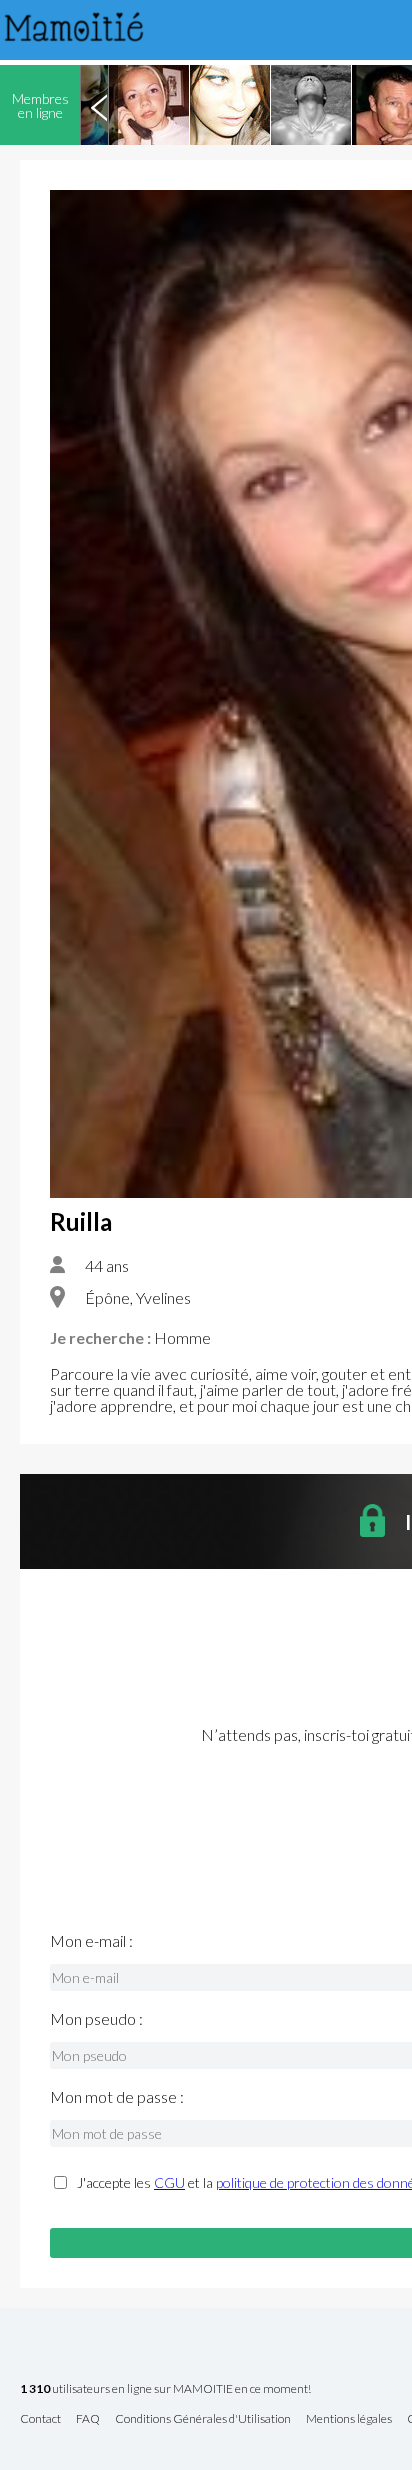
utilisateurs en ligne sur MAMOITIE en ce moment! (165, 2389)
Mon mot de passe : (117, 2097)
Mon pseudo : (96, 2019)
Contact (40, 2419)
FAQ (88, 2419)
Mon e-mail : (91, 1941)
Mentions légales (349, 2419)
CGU (169, 2182)
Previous (99, 105)
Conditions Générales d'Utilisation (203, 2419)
